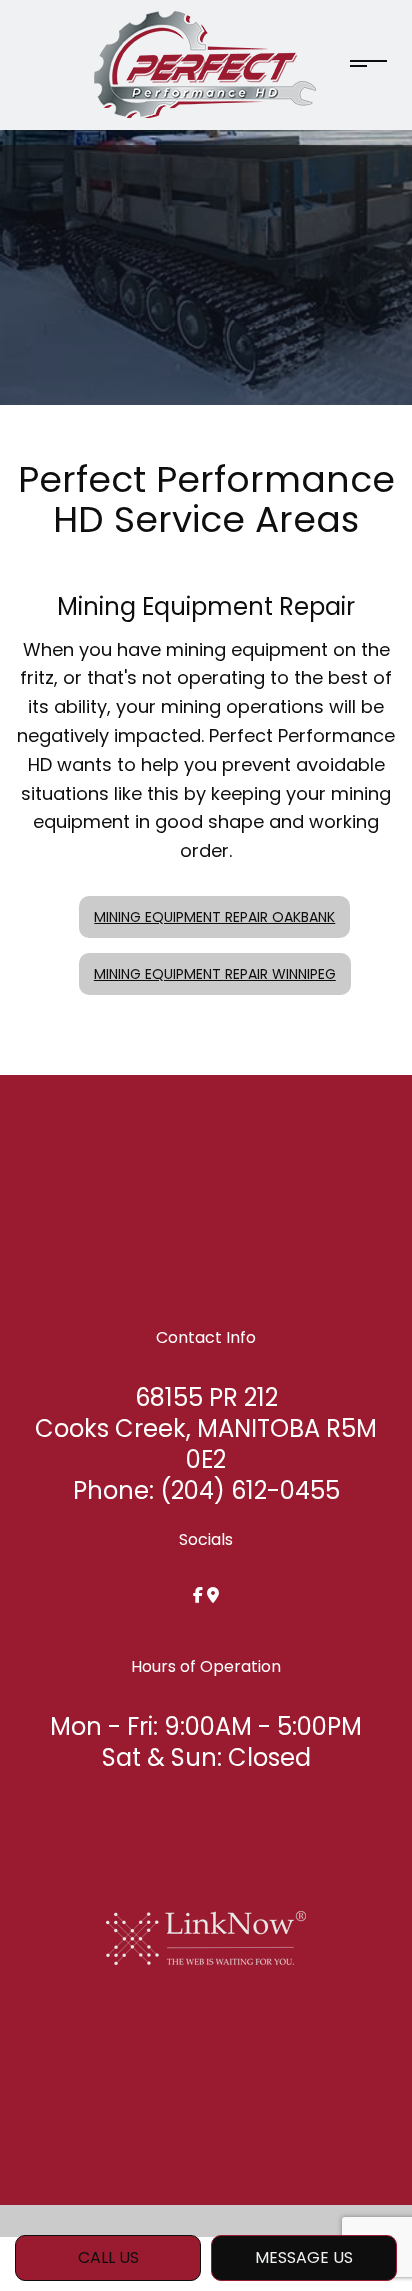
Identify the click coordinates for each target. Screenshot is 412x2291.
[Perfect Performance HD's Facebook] (198, 1595)
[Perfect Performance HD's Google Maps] (213, 1595)
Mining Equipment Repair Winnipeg (215, 974)
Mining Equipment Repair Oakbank (214, 917)
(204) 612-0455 (250, 1490)
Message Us (304, 2257)
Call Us (108, 2257)
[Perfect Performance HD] (206, 63)
